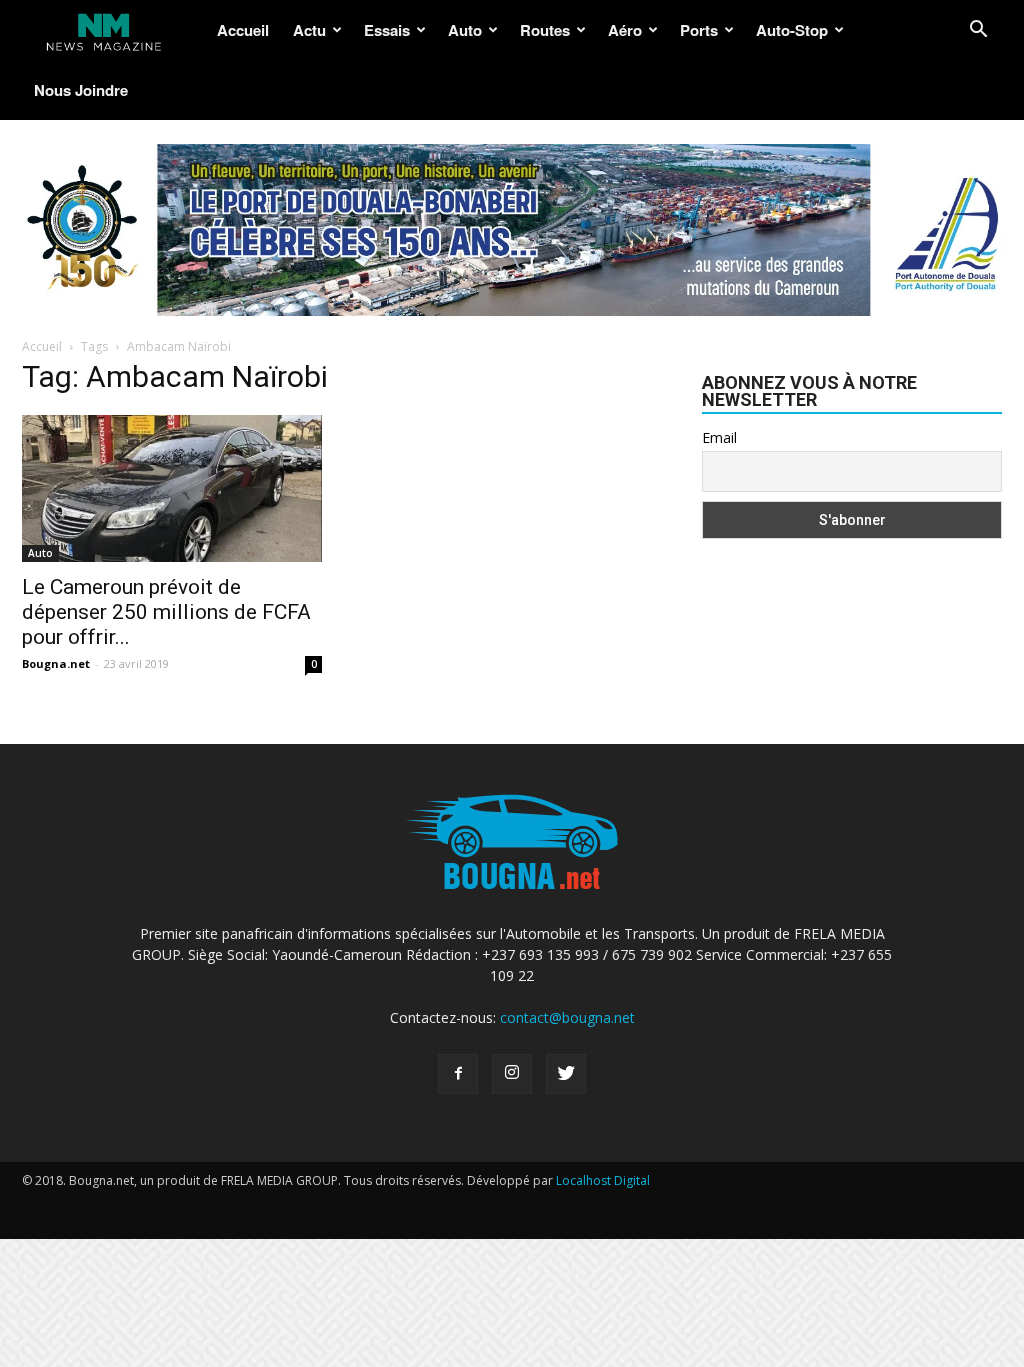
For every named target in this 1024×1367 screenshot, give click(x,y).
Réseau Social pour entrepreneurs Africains (186, 1220)
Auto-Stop (792, 30)
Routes (545, 30)
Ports (699, 30)
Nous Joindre (81, 90)
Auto (465, 30)
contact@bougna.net (567, 1017)
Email (719, 437)
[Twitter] (566, 1074)
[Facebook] (458, 1074)
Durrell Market (242, 1200)
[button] (978, 31)
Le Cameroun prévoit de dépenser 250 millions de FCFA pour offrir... (166, 612)
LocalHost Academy (132, 1200)
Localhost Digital (603, 1180)
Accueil (243, 30)
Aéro (625, 30)
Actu (309, 30)
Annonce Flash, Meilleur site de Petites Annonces (433, 1200)
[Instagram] (512, 1074)
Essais (387, 30)
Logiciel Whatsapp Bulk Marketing (678, 1200)
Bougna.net (56, 663)
